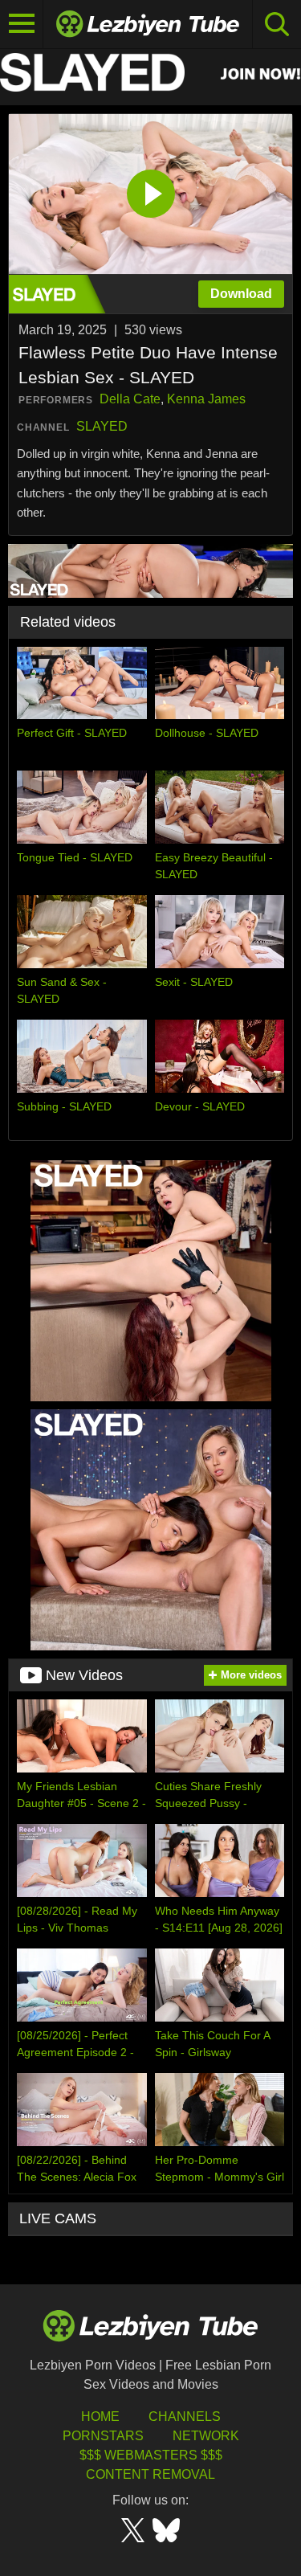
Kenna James (206, 399)
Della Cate (130, 399)
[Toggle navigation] (22, 24)
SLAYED (102, 426)
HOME (100, 2417)
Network (206, 2436)
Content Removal (150, 2474)
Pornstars (103, 2436)
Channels (185, 2417)
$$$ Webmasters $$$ (151, 2455)
